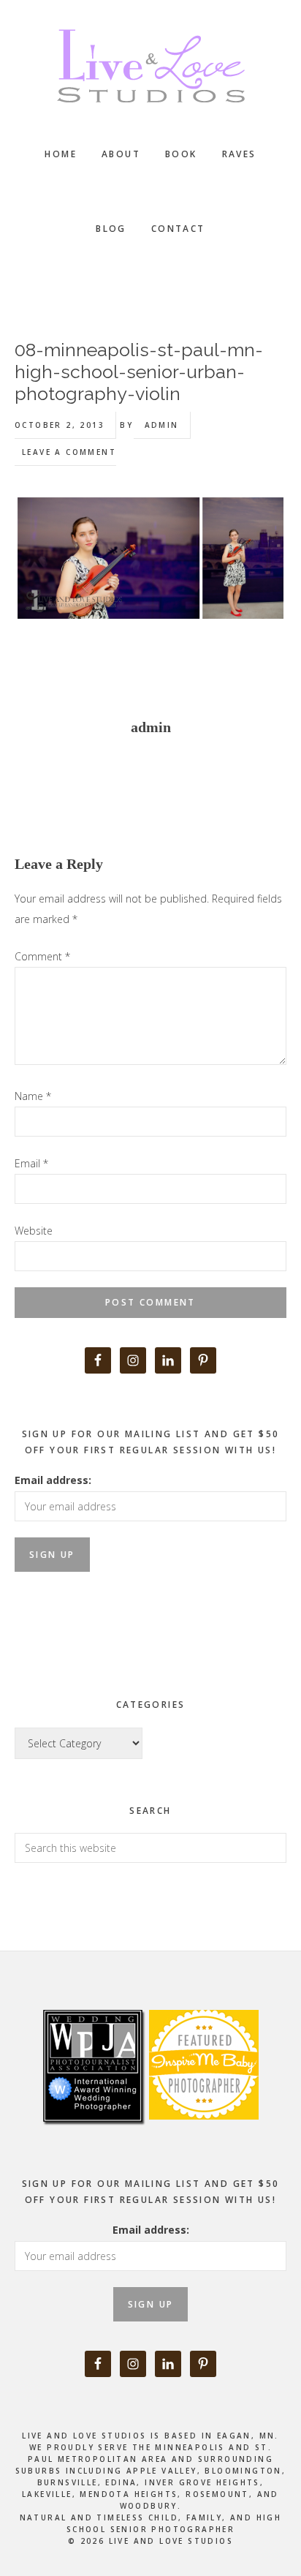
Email (31, 1163)
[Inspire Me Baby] (202, 2136)
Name (33, 1096)
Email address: (53, 1480)
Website (34, 1231)
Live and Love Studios (150, 66)
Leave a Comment (69, 452)
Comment (42, 956)
